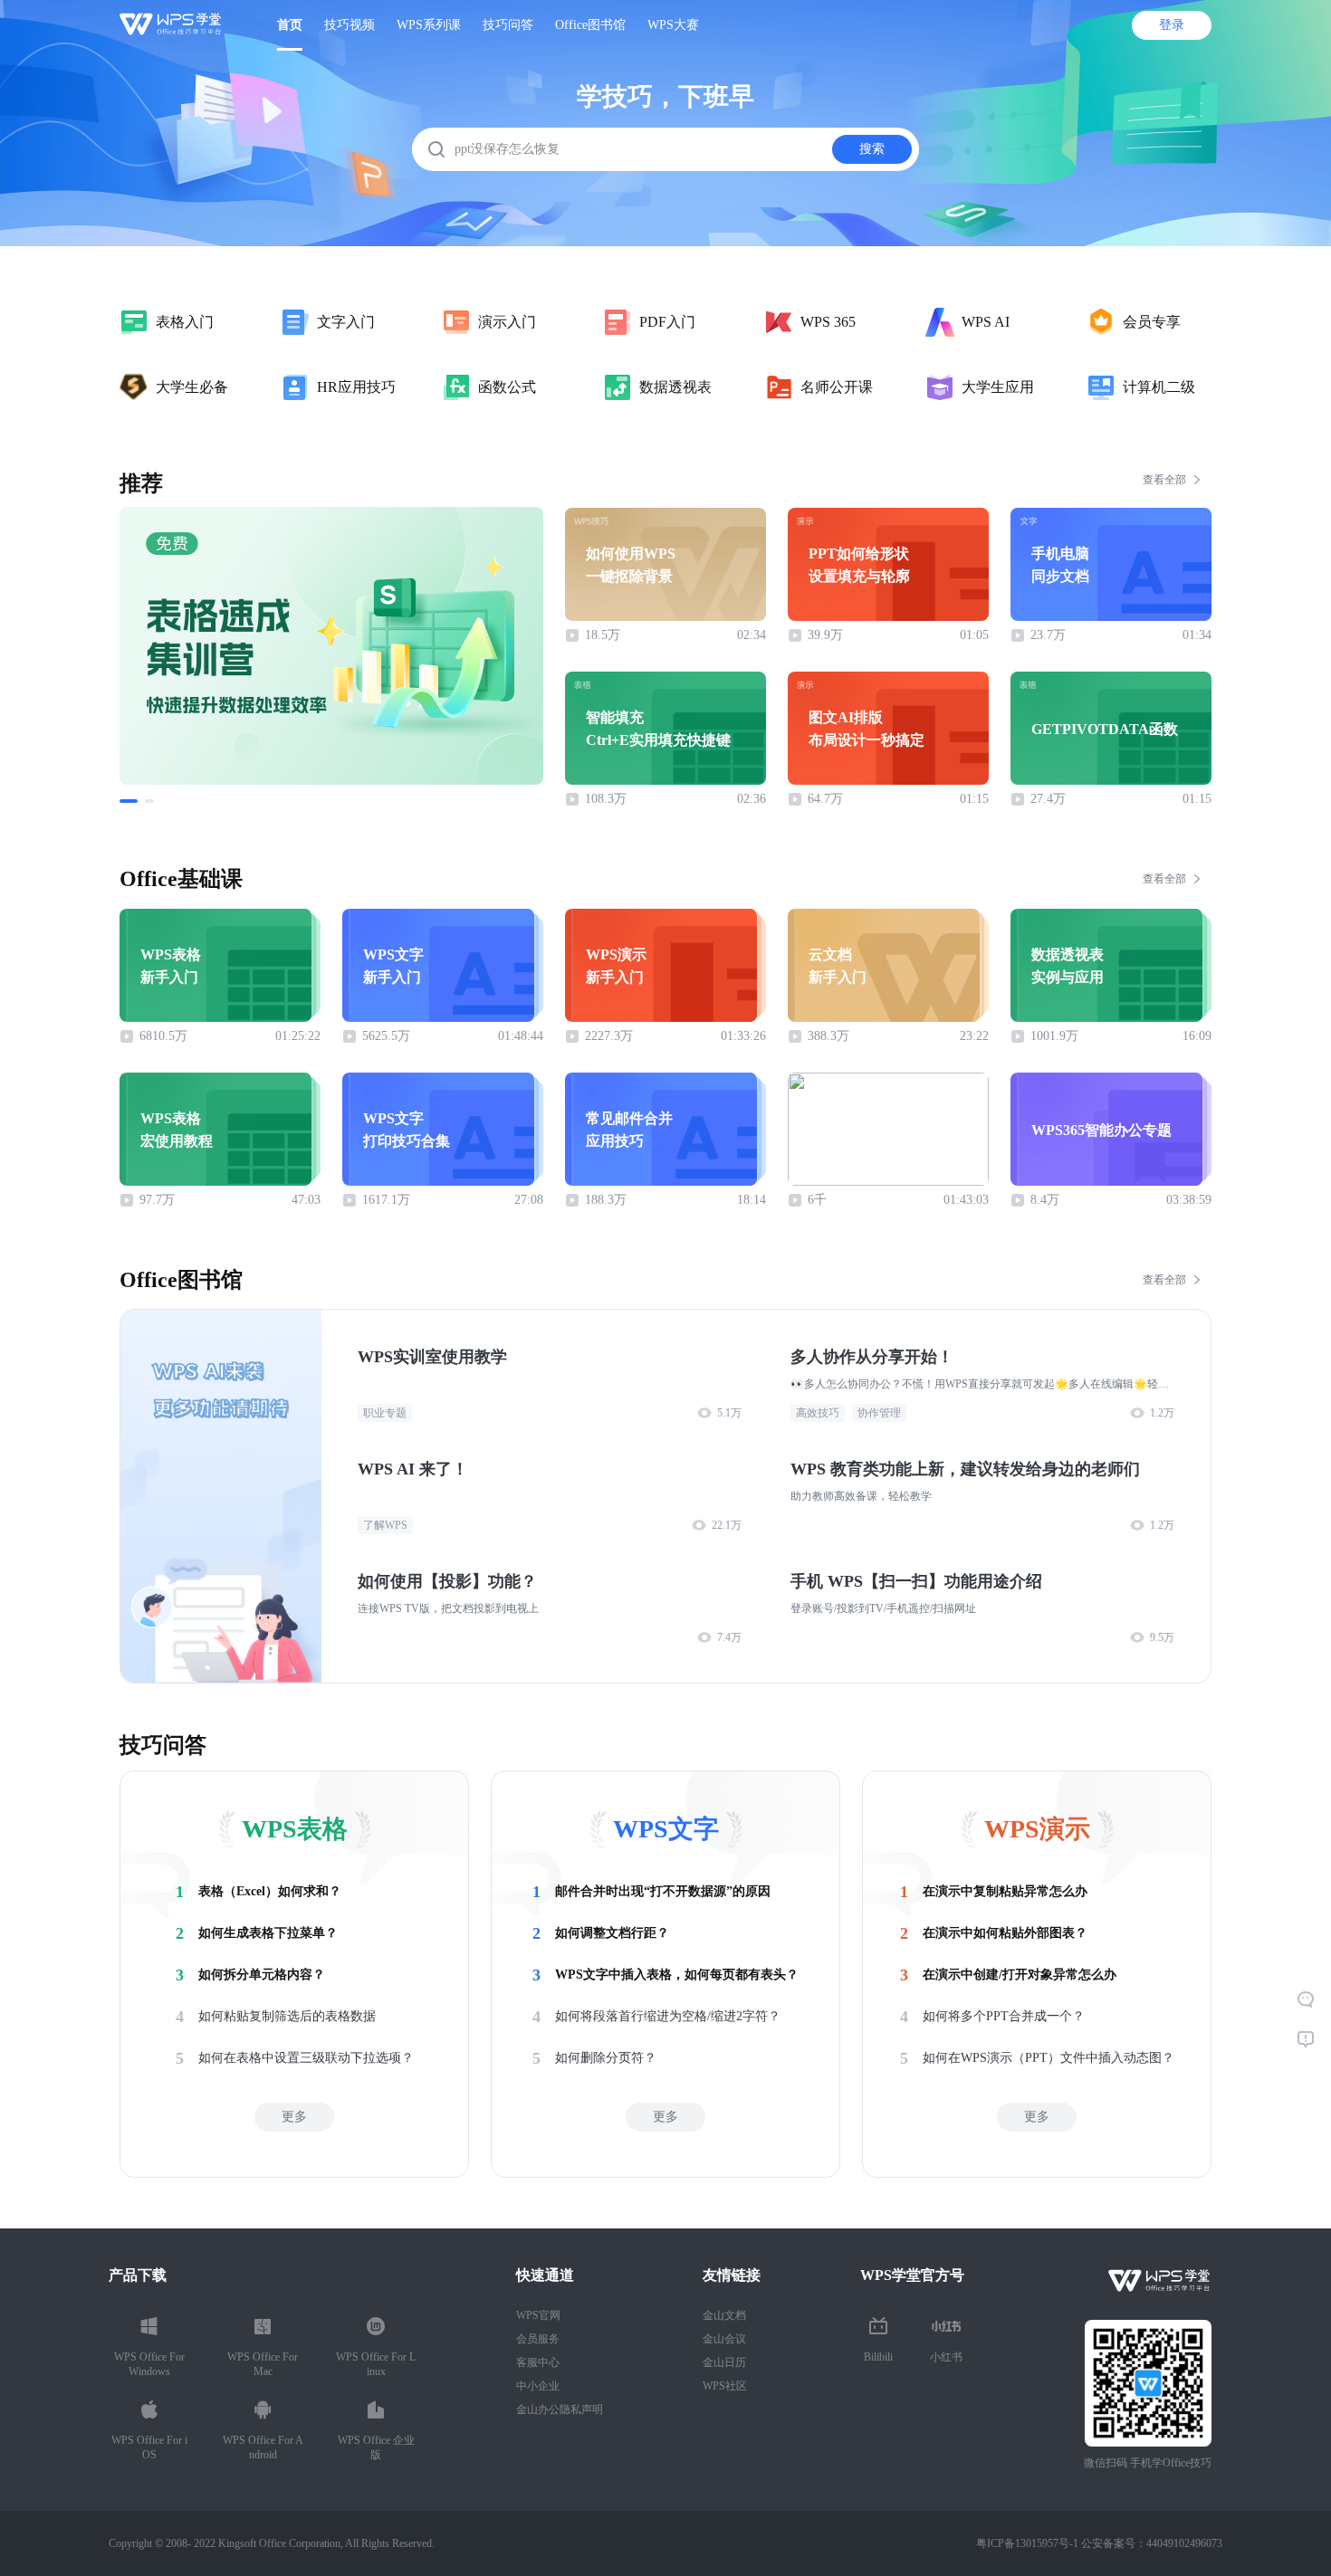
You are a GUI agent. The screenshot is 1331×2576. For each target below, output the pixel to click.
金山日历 (724, 2362)
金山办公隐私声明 (560, 2409)
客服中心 (538, 2362)
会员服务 (538, 2339)
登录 (1172, 25)
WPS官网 (538, 2315)
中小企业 (538, 2386)
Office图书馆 (590, 25)
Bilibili (878, 2357)
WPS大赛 (673, 25)
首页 (290, 25)
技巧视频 (350, 25)
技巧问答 (508, 25)
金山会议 (724, 2339)
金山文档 (724, 2315)
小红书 (946, 2357)
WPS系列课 (429, 25)
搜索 (872, 149)
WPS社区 (725, 2386)
